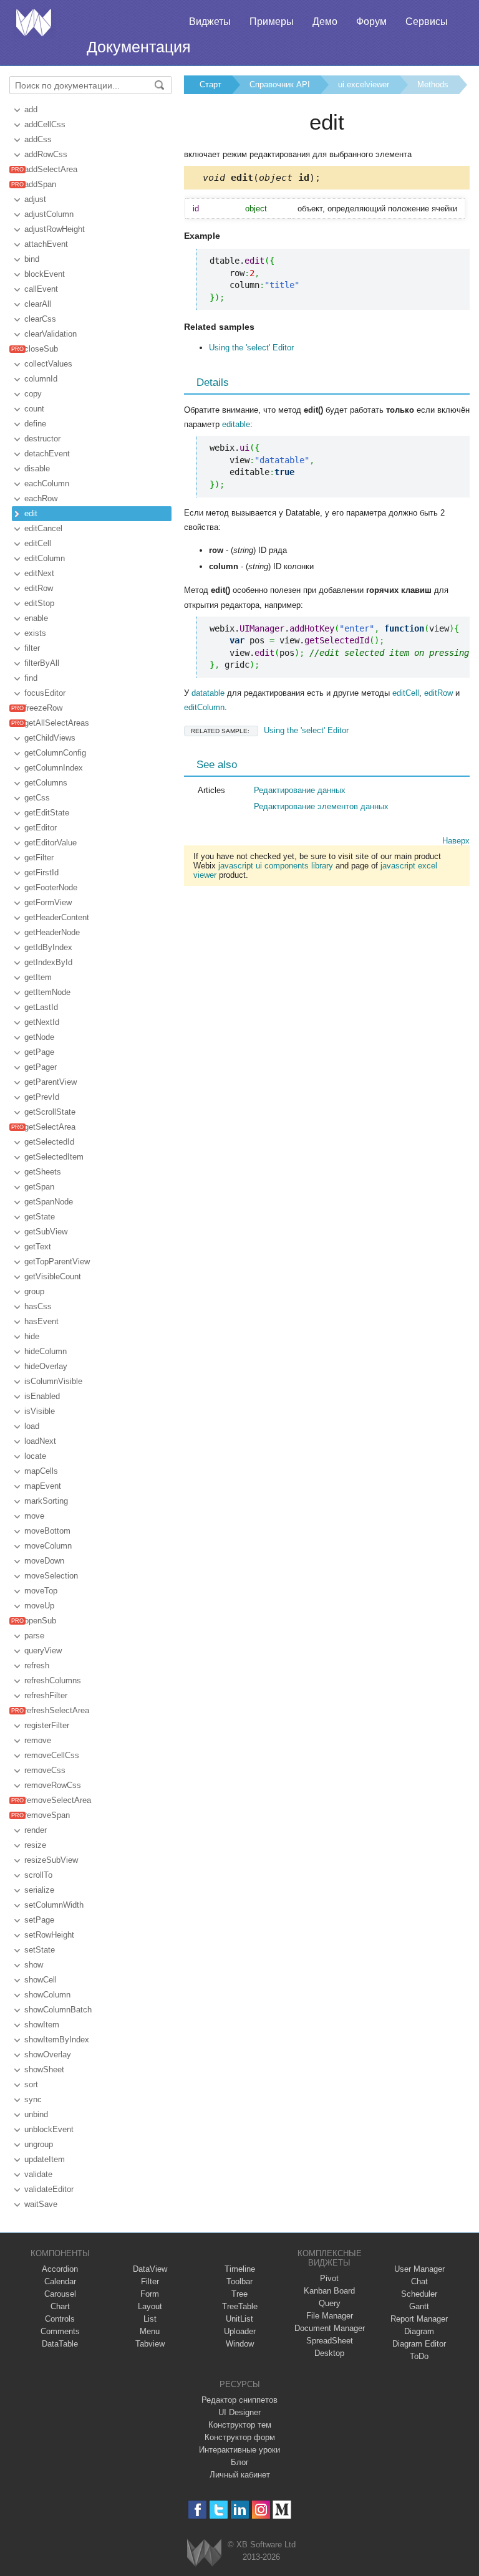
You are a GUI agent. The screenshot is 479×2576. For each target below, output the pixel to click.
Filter (150, 2281)
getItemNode (47, 992)
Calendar (60, 2281)
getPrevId (42, 1097)
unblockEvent (49, 2129)
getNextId (42, 1022)
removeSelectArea (58, 1800)
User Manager (419, 2269)
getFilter (39, 858)
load (32, 1426)
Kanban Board (329, 2291)
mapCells (41, 1471)
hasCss (38, 1306)
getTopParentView (57, 1262)
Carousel (60, 2294)
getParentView (51, 1082)
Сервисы (427, 22)
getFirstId (41, 872)
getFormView (48, 902)
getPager (41, 1067)
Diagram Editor (419, 2344)
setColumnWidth (54, 1905)
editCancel (43, 528)
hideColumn (46, 1351)
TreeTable (240, 2306)
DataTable (60, 2344)
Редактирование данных (300, 790)
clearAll (38, 304)
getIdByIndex (48, 947)
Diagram (419, 2331)
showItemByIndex (57, 2040)
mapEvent (43, 1486)
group (34, 1291)
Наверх (456, 841)
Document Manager (330, 2328)
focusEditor (45, 693)
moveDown (44, 1561)
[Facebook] (197, 2510)
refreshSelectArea (57, 1710)
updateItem (45, 2159)
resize (35, 1845)
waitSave (41, 2204)
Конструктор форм (240, 2437)
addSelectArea (51, 169)
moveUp (39, 1606)
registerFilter (47, 1725)
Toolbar (239, 2281)
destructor (42, 439)
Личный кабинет (240, 2475)
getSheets (43, 1172)
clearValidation (51, 334)
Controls (60, 2319)
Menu (150, 2331)
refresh (37, 1665)
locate (35, 1456)
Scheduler (419, 2294)
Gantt (419, 2306)
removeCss (45, 1770)
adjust (35, 199)
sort (31, 2084)
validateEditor (49, 2189)
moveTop (41, 1591)
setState (40, 1950)
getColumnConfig (55, 753)
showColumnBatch (58, 2010)
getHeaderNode (52, 932)
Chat (419, 2281)
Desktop (329, 2353)
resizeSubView (51, 1860)
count (34, 409)
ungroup (39, 2144)
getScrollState (50, 1112)
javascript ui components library (276, 866)
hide (32, 1336)
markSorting (46, 1501)
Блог (240, 2462)
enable (36, 618)
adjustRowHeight (55, 229)
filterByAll (42, 663)
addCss (38, 139)
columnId (41, 379)
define (35, 424)
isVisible (40, 1411)
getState (40, 1217)
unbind (36, 2114)
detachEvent (47, 454)
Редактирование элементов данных (321, 806)
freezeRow (43, 708)
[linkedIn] (240, 2510)
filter (32, 648)
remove (38, 1740)
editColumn (45, 558)
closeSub (41, 349)
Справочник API (280, 84)
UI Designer (239, 2412)
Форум (371, 22)
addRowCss (46, 154)
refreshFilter (46, 1695)
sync (33, 2099)
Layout (150, 2306)
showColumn (47, 1995)
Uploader (240, 2331)
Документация (139, 47)
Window (240, 2344)
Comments (60, 2331)
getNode (39, 1037)
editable (236, 424)
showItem (42, 2025)
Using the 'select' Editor (251, 348)
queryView (43, 1651)
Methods (433, 84)
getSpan (39, 1187)
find (31, 678)
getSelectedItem (54, 1157)
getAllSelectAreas (57, 723)
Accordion (60, 2269)
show (34, 1965)
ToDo (419, 2356)
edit (31, 513)
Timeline (240, 2269)
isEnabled (42, 1396)
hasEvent (41, 1321)
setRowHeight (49, 1935)
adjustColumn (49, 214)
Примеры (272, 22)
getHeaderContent (57, 917)
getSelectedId (49, 1142)
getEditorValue (51, 843)
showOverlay (48, 2055)
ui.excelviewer (364, 84)
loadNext (40, 1441)
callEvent (41, 289)
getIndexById (48, 962)
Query (330, 2303)
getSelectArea (50, 1127)
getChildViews (50, 738)
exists (35, 633)
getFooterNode (51, 887)
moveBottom (47, 1531)
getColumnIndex (54, 768)
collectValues (48, 364)
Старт (210, 84)
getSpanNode (49, 1202)
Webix (204, 2553)
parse (34, 1636)
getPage (39, 1052)
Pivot (329, 2278)
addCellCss (45, 124)
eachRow (41, 498)
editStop (39, 603)
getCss (37, 798)
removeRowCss (53, 1785)
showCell (41, 1980)
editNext (39, 573)
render (36, 1830)
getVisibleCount (53, 1276)
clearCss (40, 319)
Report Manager (419, 2319)
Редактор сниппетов (239, 2400)
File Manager (330, 2316)
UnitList (239, 2319)
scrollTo (38, 1875)
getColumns (46, 783)
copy (33, 394)
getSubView (46, 1232)
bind (32, 259)
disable (37, 469)
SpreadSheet (330, 2341)
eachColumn (47, 483)
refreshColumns (53, 1680)
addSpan (40, 184)
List (150, 2319)
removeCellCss (52, 1755)
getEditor (41, 828)
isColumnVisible (53, 1381)
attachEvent (46, 244)
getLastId (41, 1007)
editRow (39, 588)
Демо (325, 22)
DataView (150, 2269)
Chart (60, 2306)
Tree (239, 2294)
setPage (39, 1920)
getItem (38, 977)
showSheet (44, 2069)
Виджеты (210, 22)
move (34, 1516)
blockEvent (45, 274)
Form (150, 2294)
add (31, 109)
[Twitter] (219, 2510)
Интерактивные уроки (239, 2450)
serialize (39, 1890)
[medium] (282, 2510)
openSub (40, 1621)
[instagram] (261, 2510)
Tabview (150, 2344)
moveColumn (48, 1546)
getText (38, 1247)
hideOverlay (46, 1366)
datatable (208, 693)
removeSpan (47, 1815)
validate (38, 2174)
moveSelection (51, 1576)
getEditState (47, 813)
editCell (38, 543)
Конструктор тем (240, 2425)
